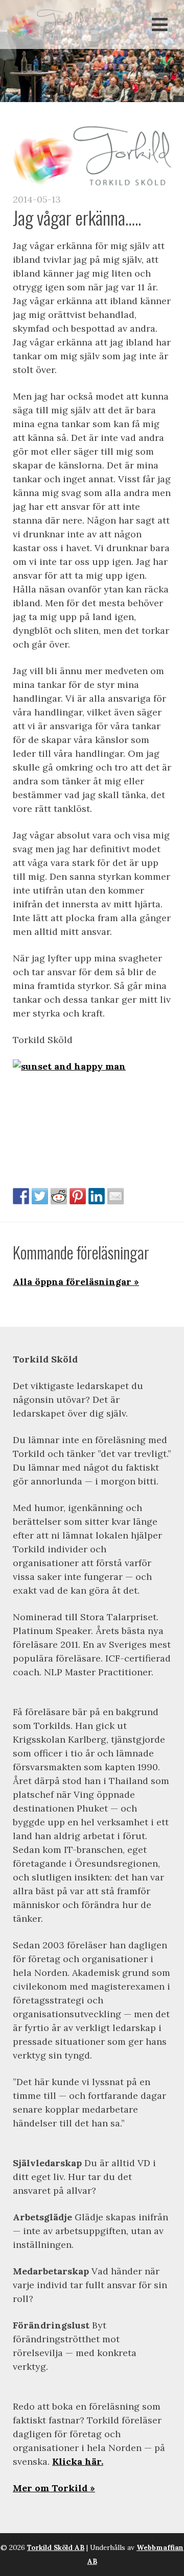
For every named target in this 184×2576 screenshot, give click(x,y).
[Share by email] (116, 1196)
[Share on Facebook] (21, 1196)
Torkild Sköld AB (56, 2547)
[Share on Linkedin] (97, 1196)
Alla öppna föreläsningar (72, 1282)
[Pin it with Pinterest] (78, 1196)
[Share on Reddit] (59, 1196)
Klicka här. (78, 2461)
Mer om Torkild (50, 2488)
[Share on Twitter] (40, 1196)
